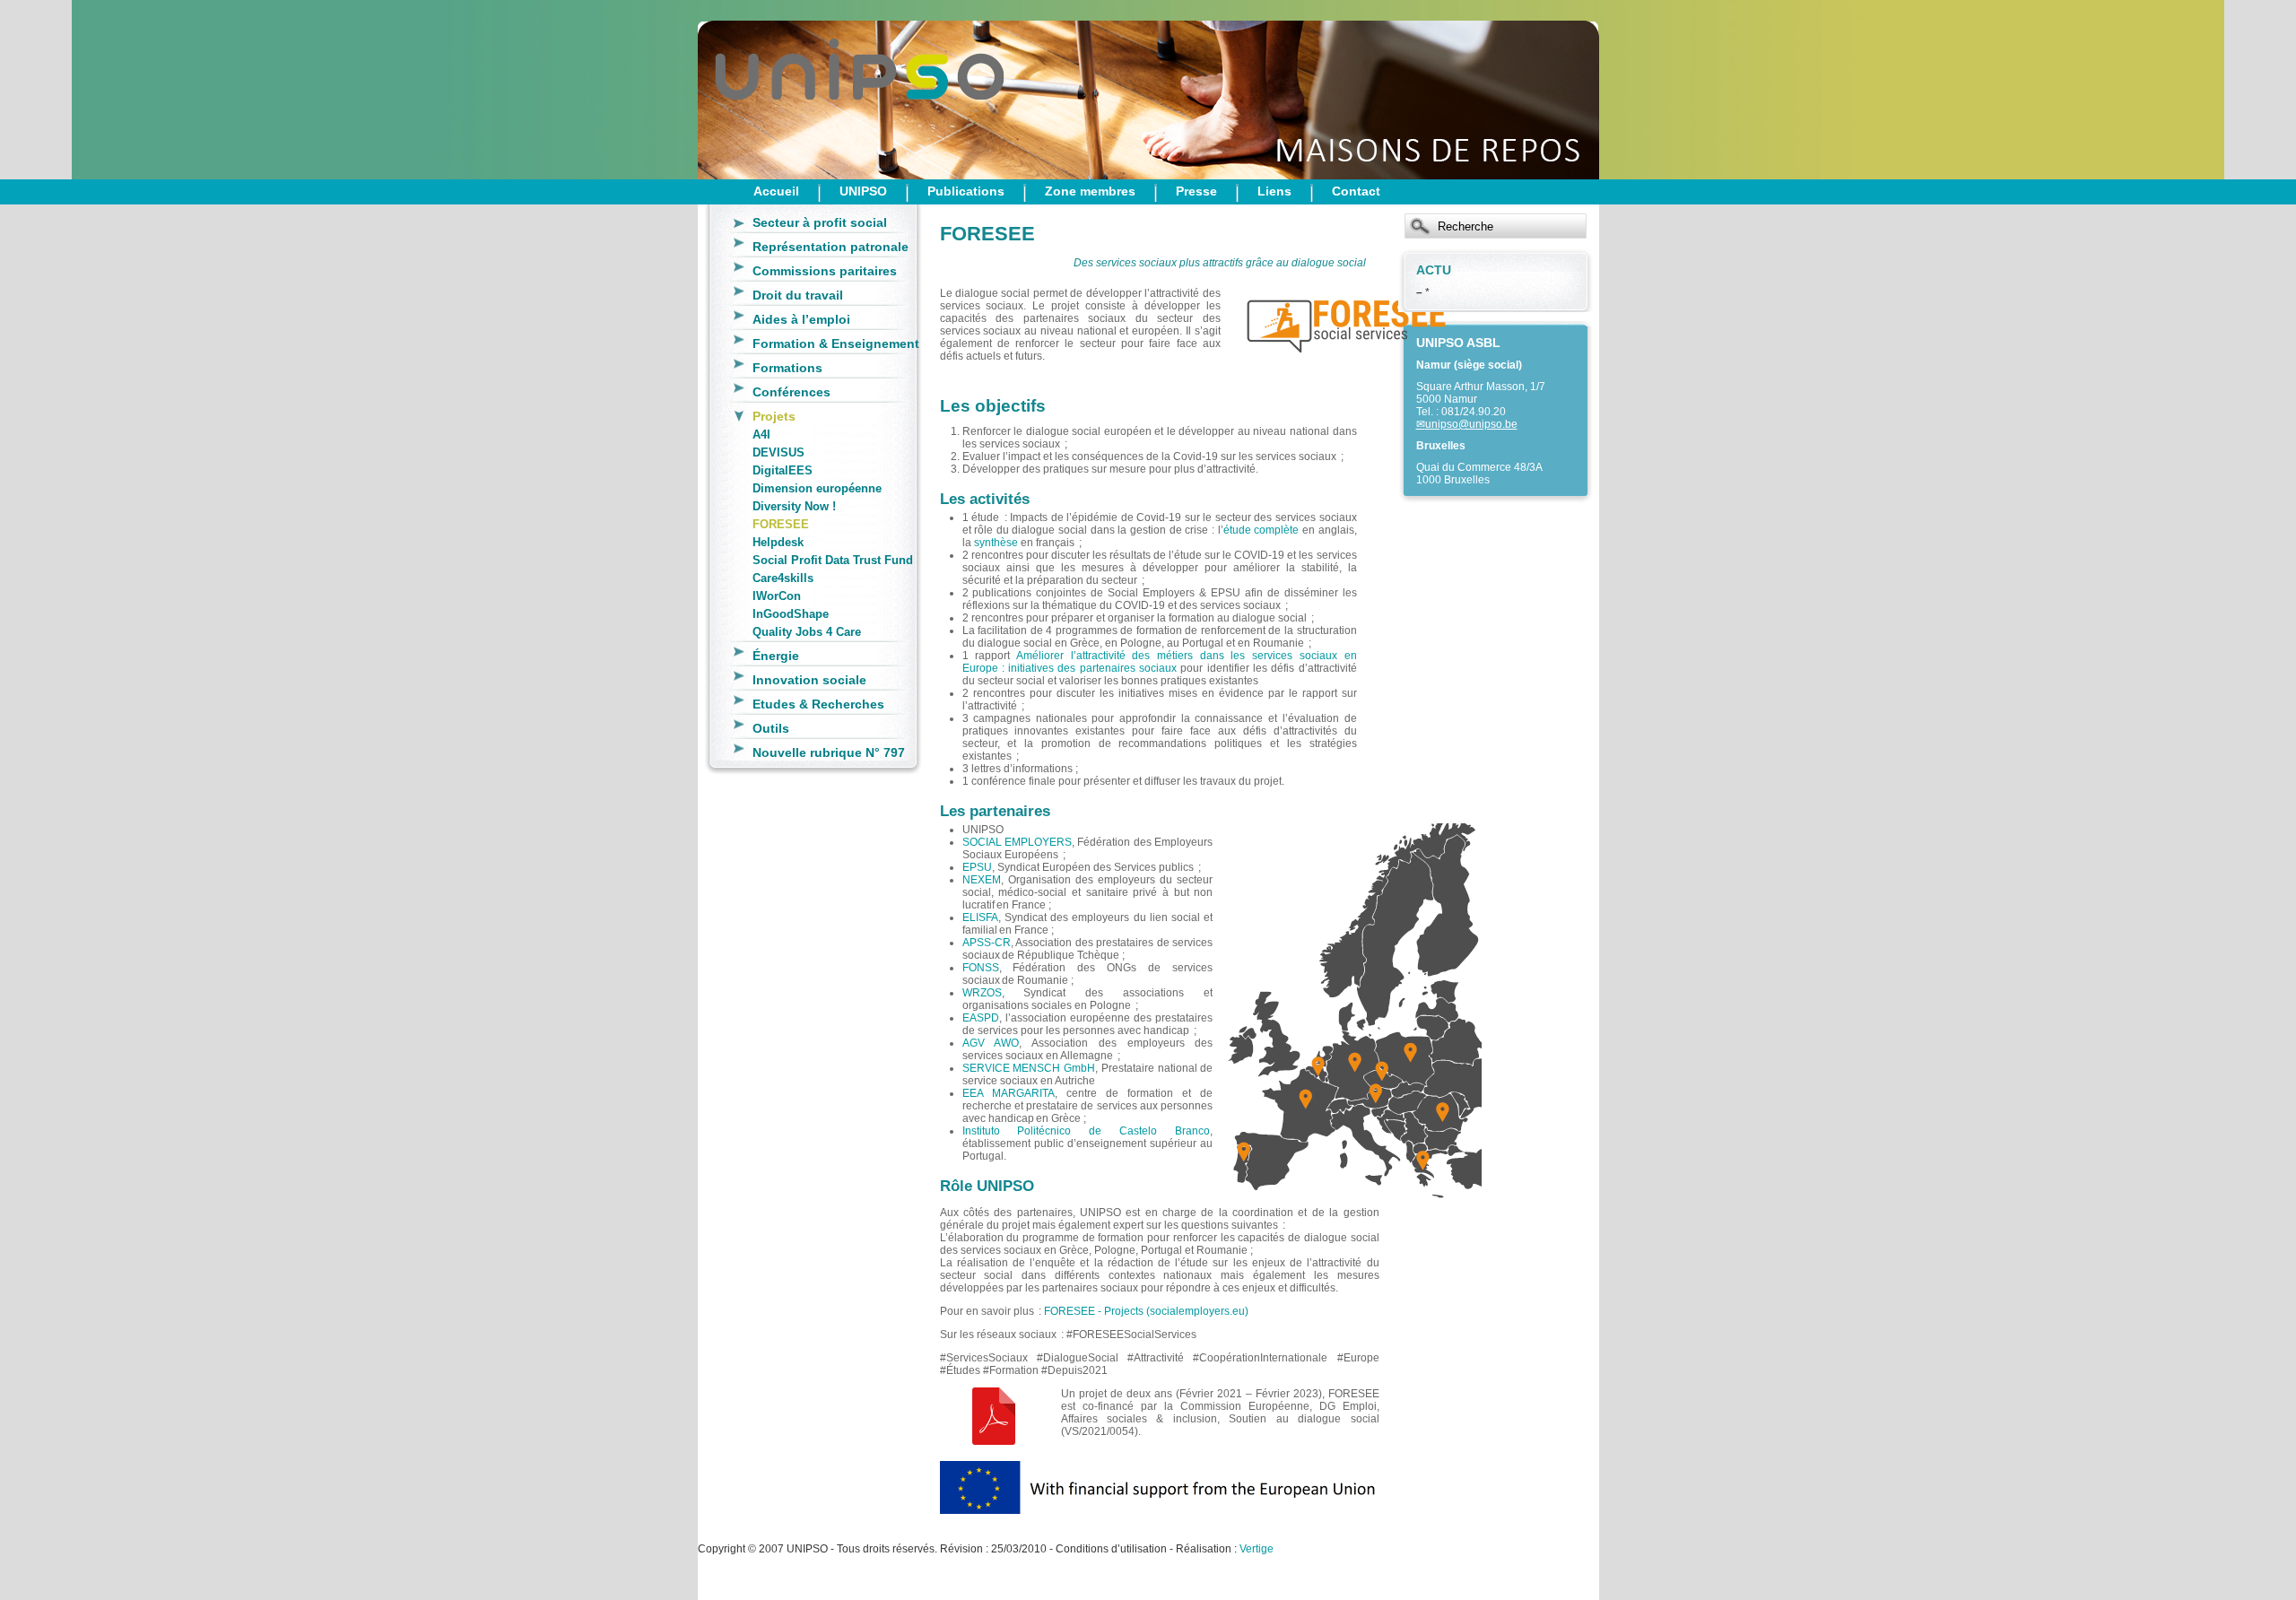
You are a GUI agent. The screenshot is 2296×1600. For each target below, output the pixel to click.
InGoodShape (791, 614)
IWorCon (777, 596)
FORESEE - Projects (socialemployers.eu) (1146, 1311)
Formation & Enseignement (836, 343)
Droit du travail (798, 295)
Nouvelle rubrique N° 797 (829, 752)
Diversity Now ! (794, 506)
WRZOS (982, 993)
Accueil (776, 191)
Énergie (776, 656)
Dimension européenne (817, 488)
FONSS (981, 968)
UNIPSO (863, 191)
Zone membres (1090, 191)
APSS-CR (987, 943)
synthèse (996, 543)
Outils (771, 728)
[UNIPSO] (787, 90)
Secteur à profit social (820, 222)
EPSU (977, 867)
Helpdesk (778, 542)
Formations (787, 368)
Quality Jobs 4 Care (807, 632)
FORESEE (781, 524)
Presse (1196, 191)
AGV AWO (991, 1043)
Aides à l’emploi (801, 319)
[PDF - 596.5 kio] (994, 1441)
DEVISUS (778, 452)
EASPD (981, 1018)
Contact (1356, 191)
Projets (774, 416)
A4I (761, 435)
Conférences (791, 392)
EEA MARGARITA (1009, 1093)
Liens (1274, 191)
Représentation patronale (831, 247)
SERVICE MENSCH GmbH (1029, 1068)
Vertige (1257, 1549)
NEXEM (982, 880)
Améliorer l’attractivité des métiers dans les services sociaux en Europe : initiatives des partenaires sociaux (1160, 662)
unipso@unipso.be (1471, 424)
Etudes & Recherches (818, 704)
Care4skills (783, 578)
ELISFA (980, 917)
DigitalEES (783, 470)
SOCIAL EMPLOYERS (1017, 842)
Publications (966, 191)
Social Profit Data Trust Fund (833, 560)
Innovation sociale (809, 680)
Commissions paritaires (825, 271)
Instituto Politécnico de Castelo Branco (1087, 1131)
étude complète (1261, 530)
